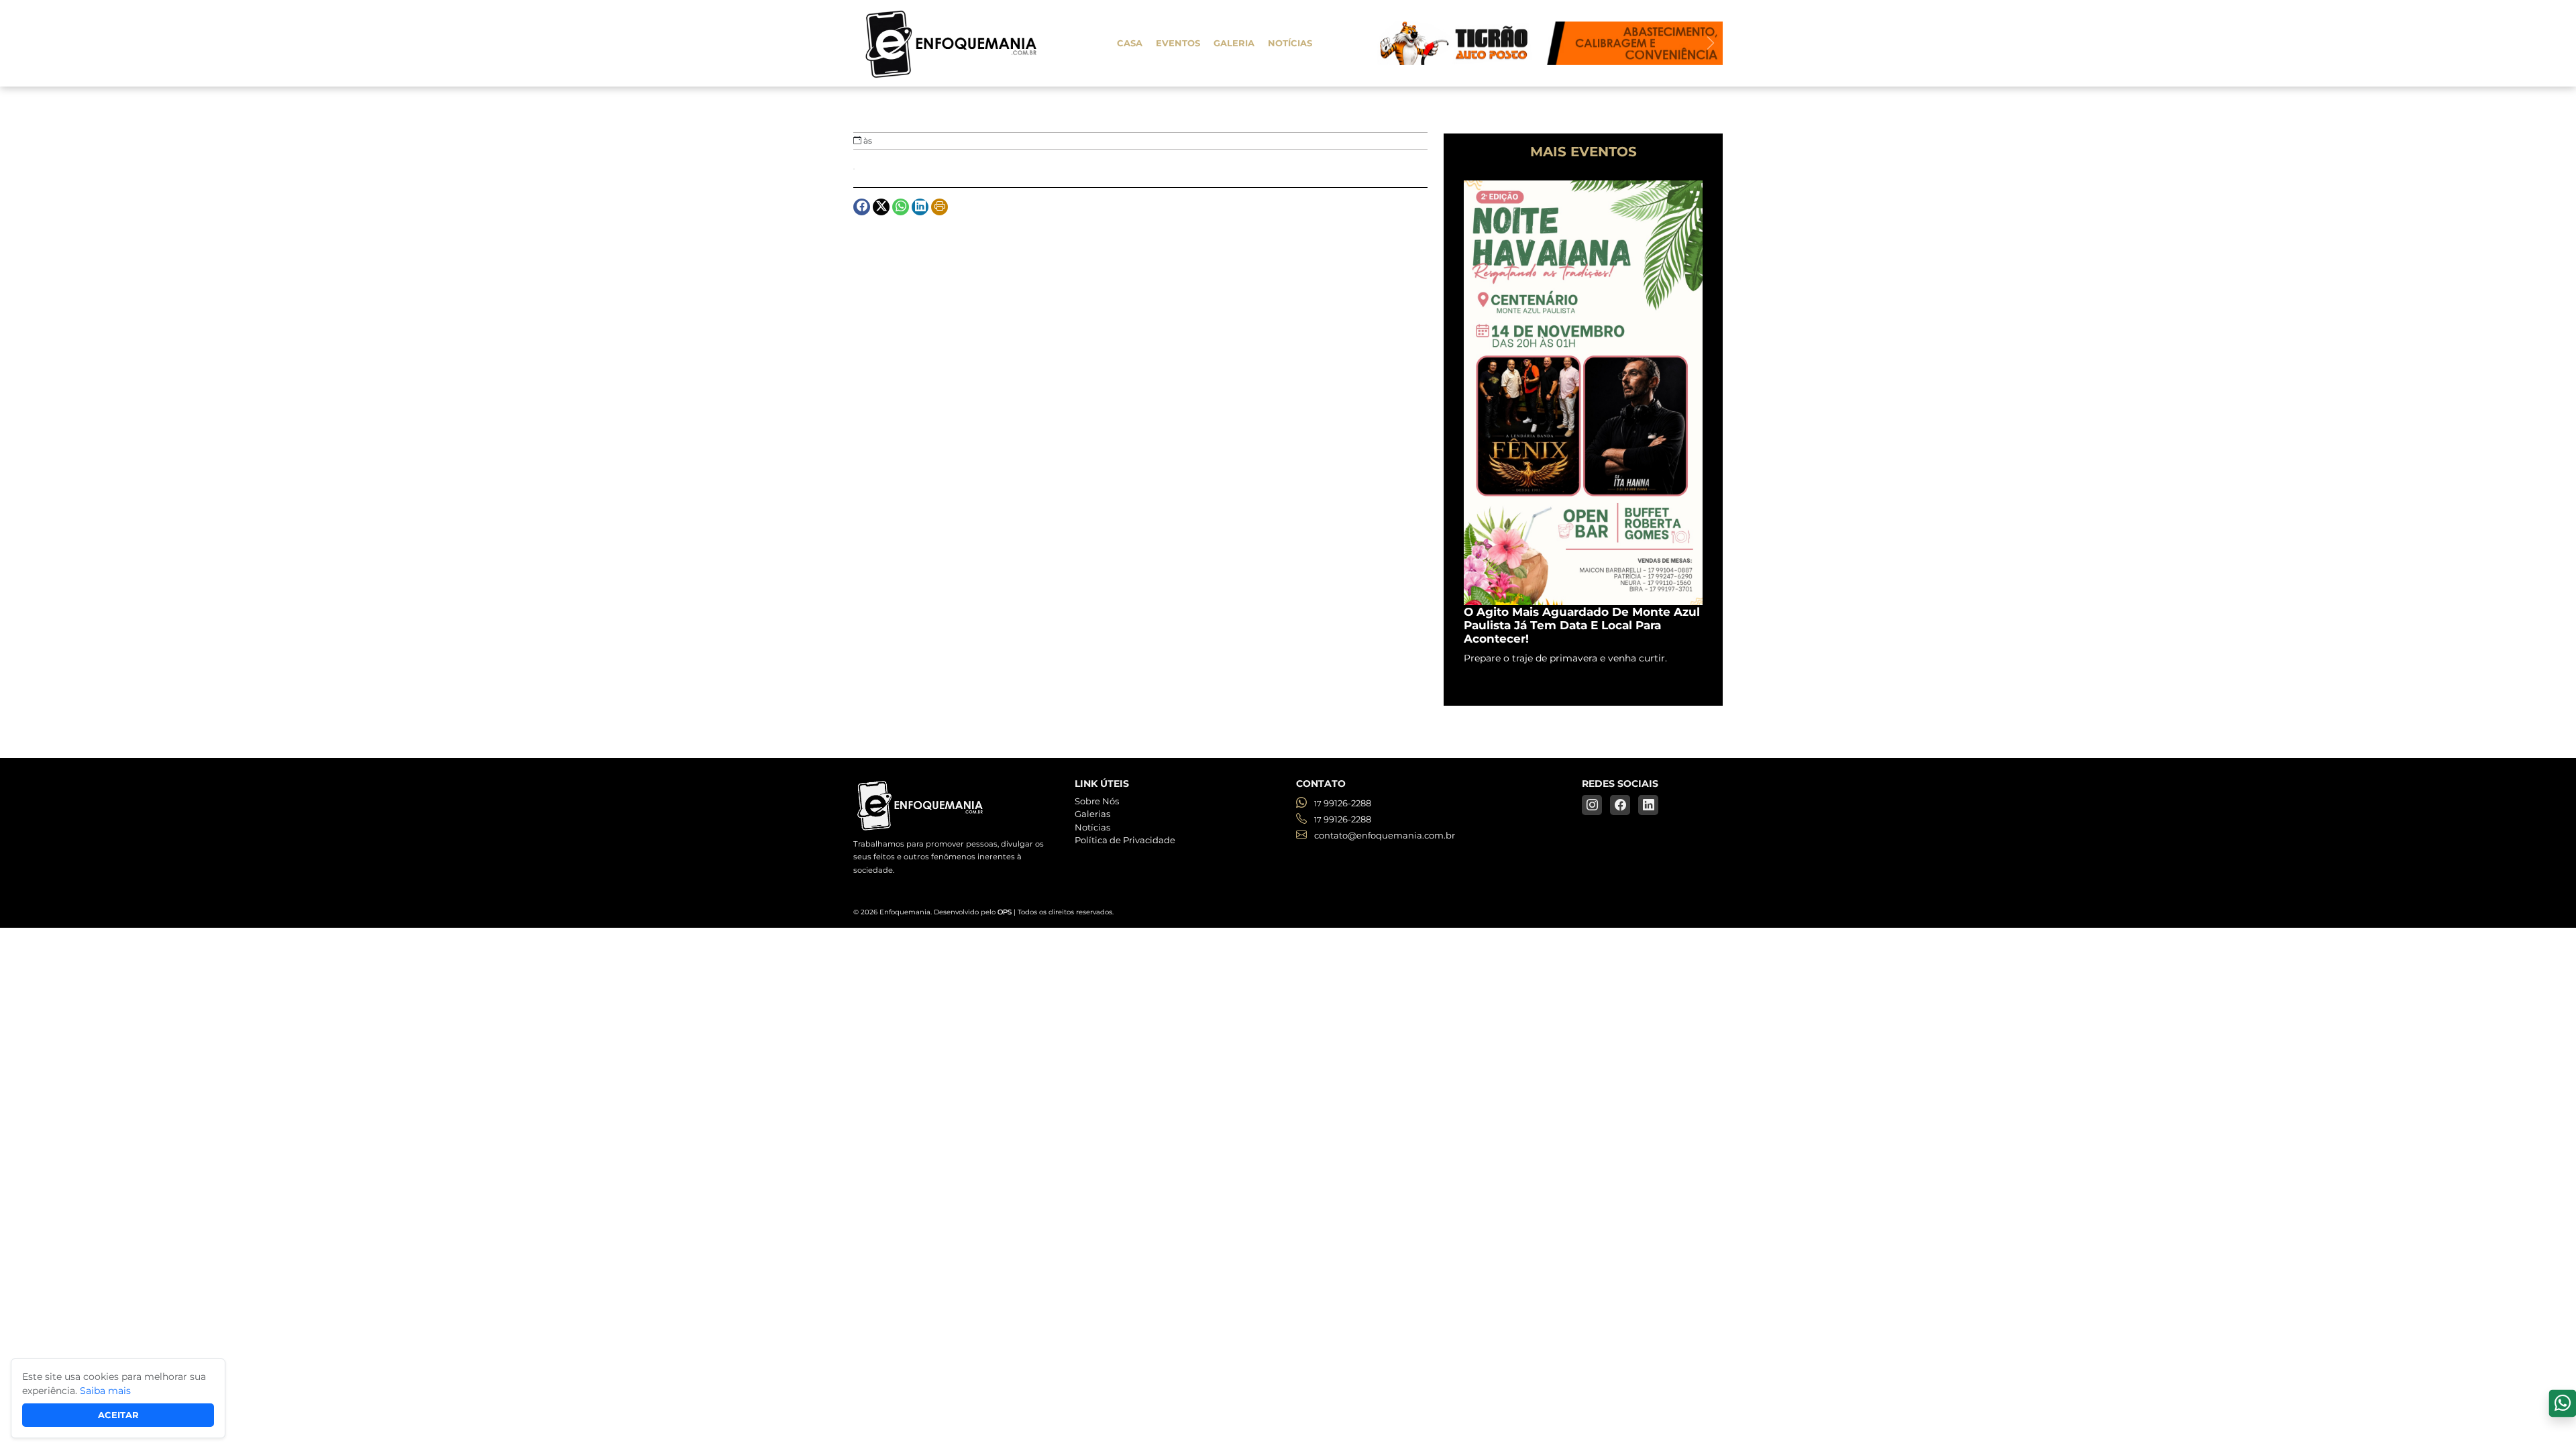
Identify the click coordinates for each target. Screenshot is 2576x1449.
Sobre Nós (1097, 801)
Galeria (1234, 43)
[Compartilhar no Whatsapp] (901, 207)
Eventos (1178, 43)
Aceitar (118, 1415)
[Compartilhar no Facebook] (862, 207)
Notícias (1290, 43)
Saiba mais (105, 1391)
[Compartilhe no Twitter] (881, 207)
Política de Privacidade (1125, 840)
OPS (1005, 912)
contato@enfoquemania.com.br (1384, 835)
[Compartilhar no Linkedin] (920, 207)
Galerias (1092, 814)
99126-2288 (1343, 803)
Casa (1130, 43)
